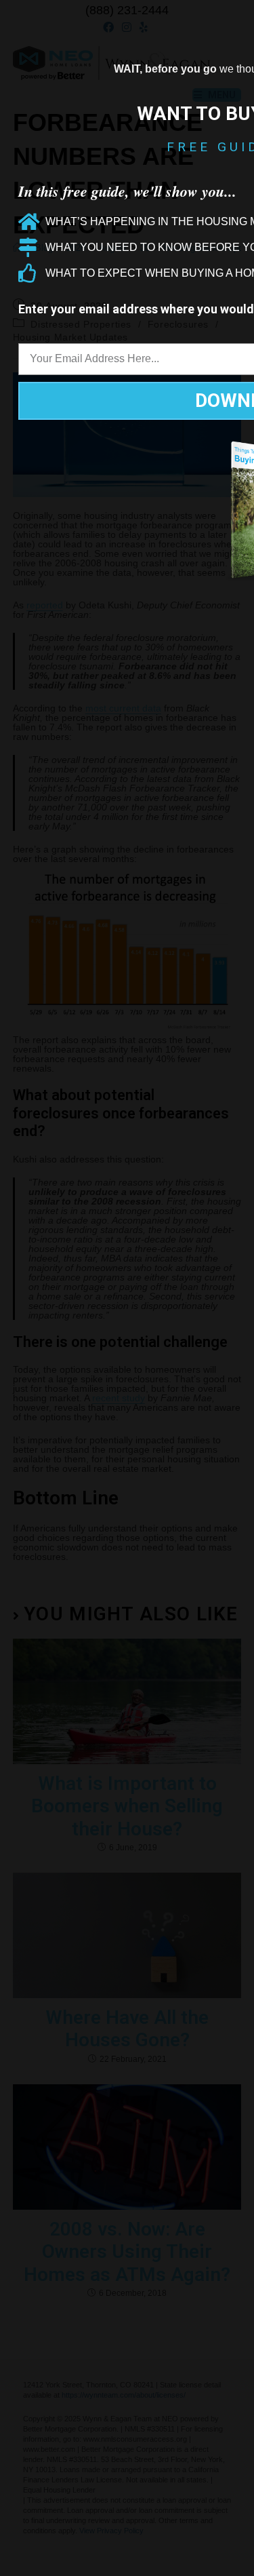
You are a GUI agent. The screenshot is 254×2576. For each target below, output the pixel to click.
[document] (127, 1288)
